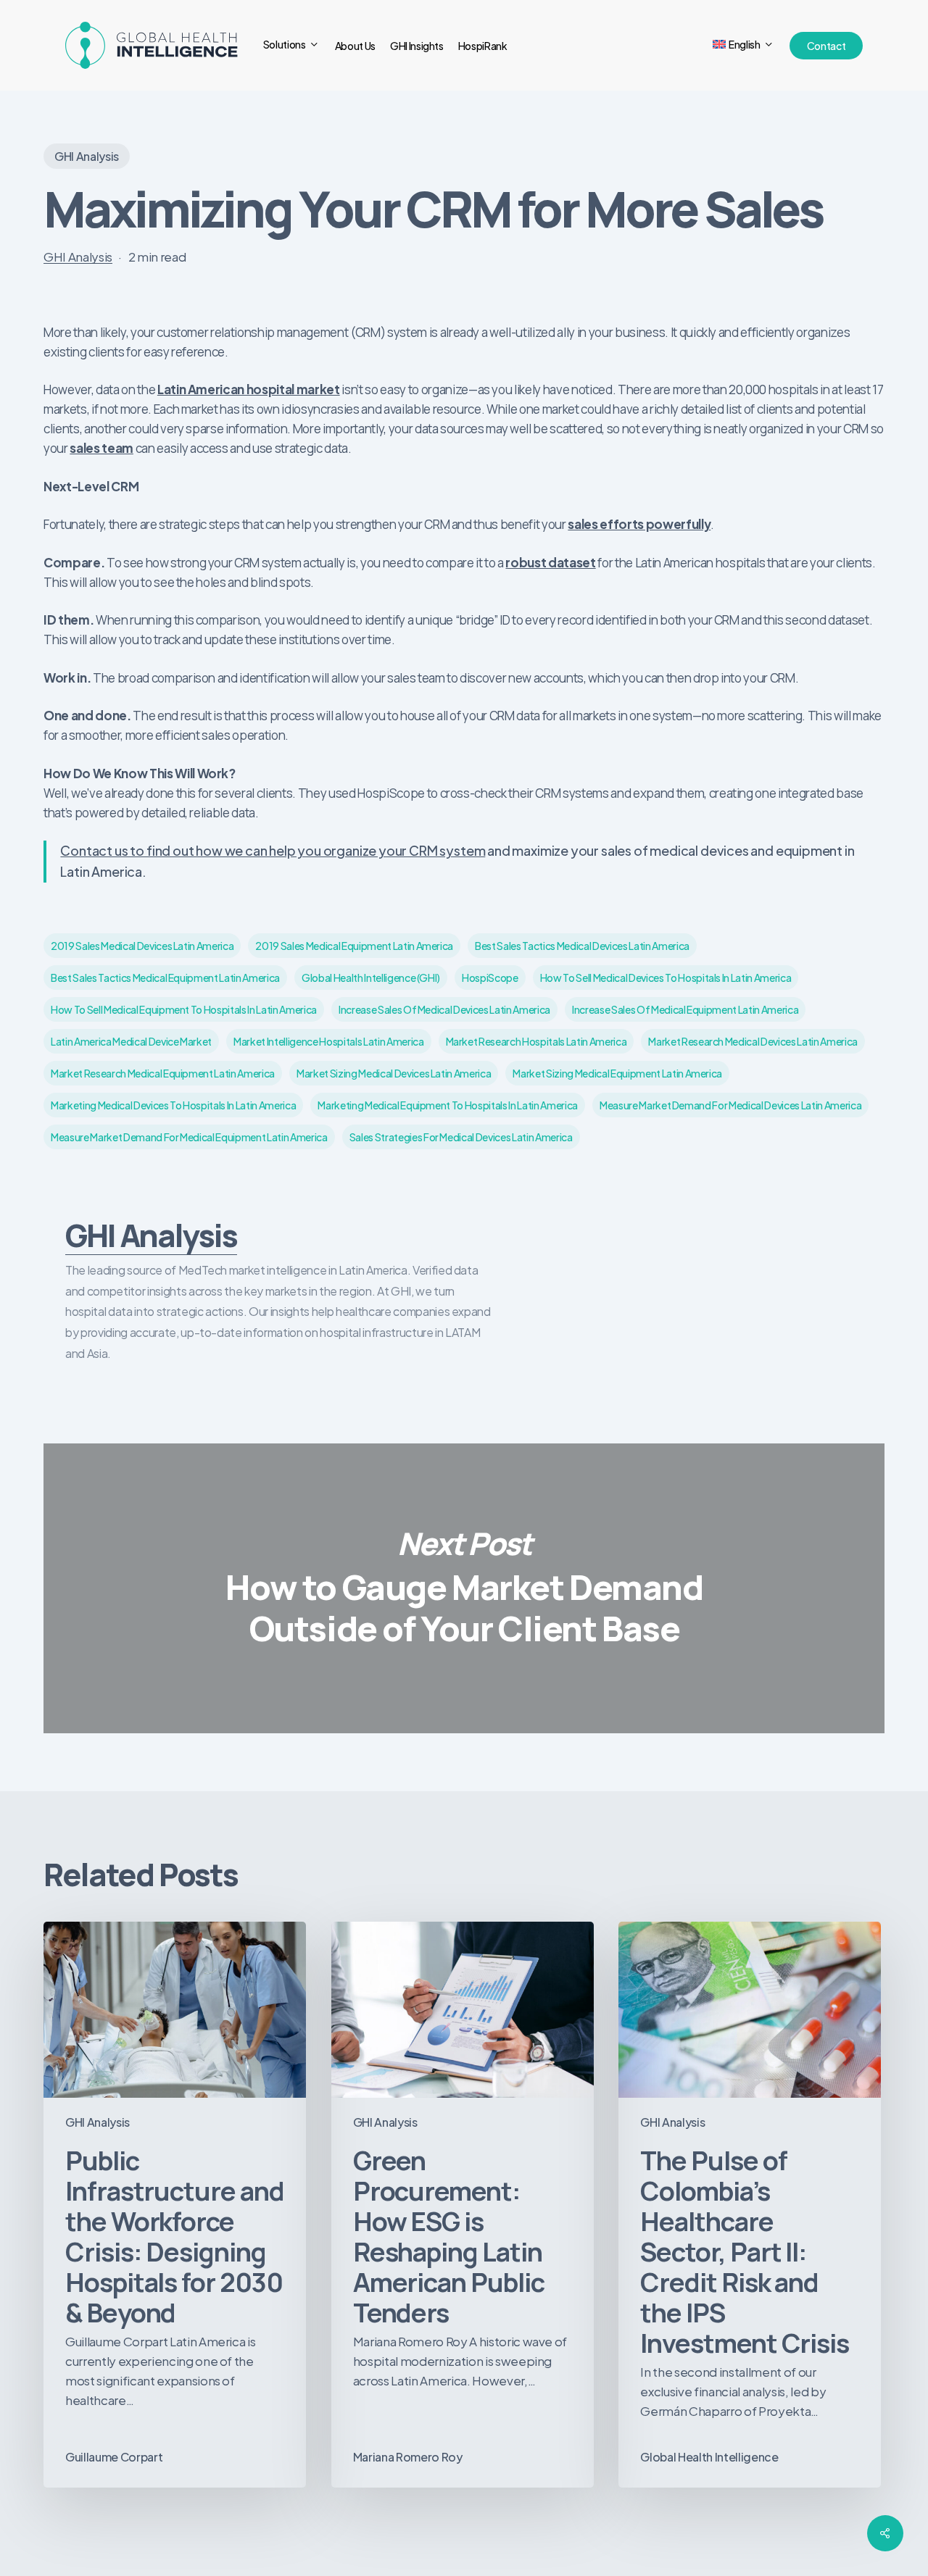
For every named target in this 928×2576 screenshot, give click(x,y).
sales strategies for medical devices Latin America (461, 1137)
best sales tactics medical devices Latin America (582, 946)
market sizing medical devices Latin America (394, 1073)
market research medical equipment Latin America (163, 1073)
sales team (101, 448)
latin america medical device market (131, 1041)
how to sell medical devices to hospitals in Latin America (666, 978)
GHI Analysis (87, 156)
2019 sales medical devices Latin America (142, 946)
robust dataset (550, 562)
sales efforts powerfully (639, 524)
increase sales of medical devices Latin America (444, 1009)
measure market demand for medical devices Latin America (730, 1105)
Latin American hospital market (249, 389)
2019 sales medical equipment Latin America (354, 946)
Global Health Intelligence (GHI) (371, 978)
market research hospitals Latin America (536, 1041)
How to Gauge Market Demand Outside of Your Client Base (464, 1588)
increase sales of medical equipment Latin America (685, 1009)
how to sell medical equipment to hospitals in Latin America (184, 1009)
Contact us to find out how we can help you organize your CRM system (273, 850)
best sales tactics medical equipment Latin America (165, 978)
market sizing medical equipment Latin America (617, 1073)
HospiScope (490, 978)
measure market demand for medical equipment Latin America (189, 1137)
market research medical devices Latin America (753, 1041)
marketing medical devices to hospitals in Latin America (173, 1105)
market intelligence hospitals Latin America (328, 1041)
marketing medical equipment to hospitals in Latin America (448, 1105)
